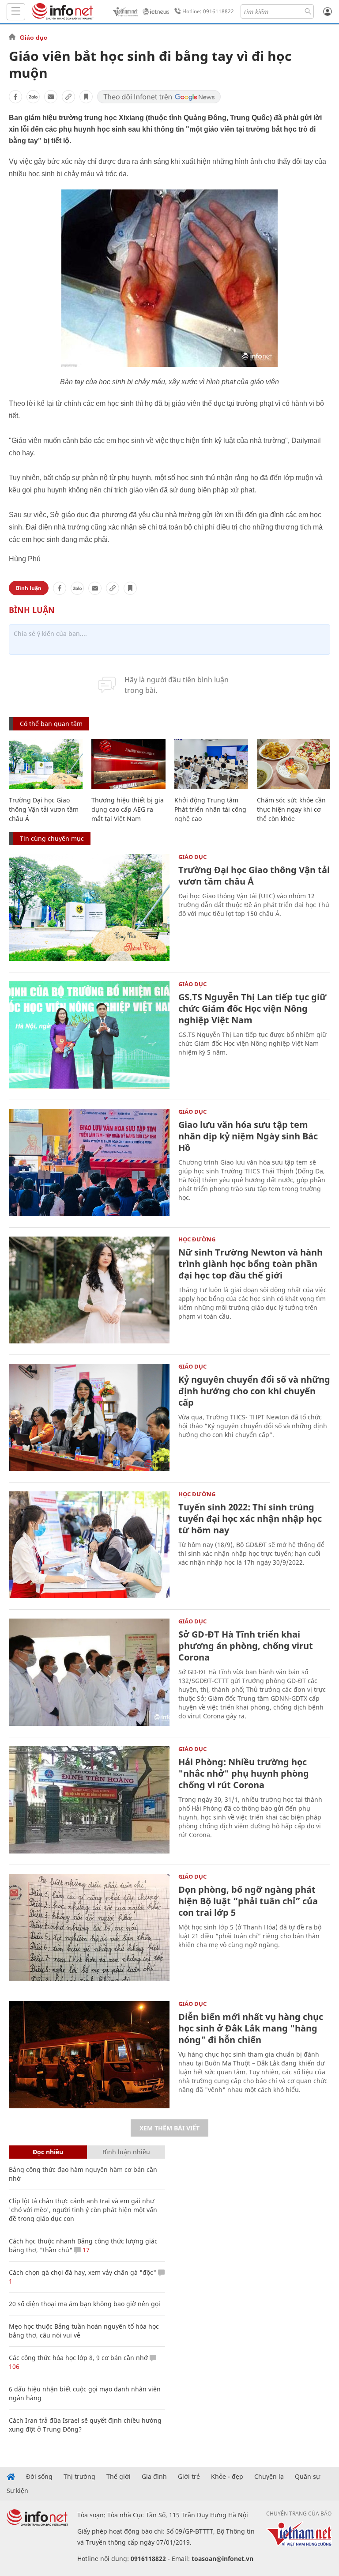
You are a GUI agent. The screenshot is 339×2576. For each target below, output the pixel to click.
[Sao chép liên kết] (68, 97)
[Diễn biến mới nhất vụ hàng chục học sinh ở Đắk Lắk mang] (89, 2055)
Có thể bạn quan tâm (51, 724)
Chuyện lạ (269, 2477)
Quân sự (307, 2477)
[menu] (16, 12)
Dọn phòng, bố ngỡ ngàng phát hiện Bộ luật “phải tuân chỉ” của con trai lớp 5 (248, 1901)
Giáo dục (34, 38)
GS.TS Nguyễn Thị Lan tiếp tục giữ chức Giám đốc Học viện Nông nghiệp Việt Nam (252, 1008)
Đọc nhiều (48, 2152)
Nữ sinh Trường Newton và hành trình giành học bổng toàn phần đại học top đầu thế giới (250, 1264)
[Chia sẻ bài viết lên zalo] (33, 97)
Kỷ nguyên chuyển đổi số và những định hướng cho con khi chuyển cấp (254, 1391)
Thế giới (119, 2477)
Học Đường (197, 1239)
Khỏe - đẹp (227, 2477)
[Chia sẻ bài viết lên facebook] (15, 97)
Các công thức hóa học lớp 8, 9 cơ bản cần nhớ (78, 2358)
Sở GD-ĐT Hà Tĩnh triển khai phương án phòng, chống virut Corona (246, 1646)
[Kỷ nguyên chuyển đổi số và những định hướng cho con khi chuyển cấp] (89, 1417)
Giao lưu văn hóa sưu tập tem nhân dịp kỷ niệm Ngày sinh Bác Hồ (248, 1136)
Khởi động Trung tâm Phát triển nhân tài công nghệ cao (210, 809)
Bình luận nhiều (126, 2152)
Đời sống (39, 2477)
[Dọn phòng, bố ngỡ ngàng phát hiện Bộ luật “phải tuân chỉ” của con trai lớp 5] (89, 1927)
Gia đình (154, 2477)
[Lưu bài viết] (86, 97)
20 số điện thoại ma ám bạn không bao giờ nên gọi (85, 2304)
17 (85, 2250)
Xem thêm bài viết (169, 2128)
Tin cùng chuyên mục (52, 838)
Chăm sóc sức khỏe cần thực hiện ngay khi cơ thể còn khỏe (291, 809)
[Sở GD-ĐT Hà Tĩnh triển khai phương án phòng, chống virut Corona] (89, 1672)
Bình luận (29, 588)
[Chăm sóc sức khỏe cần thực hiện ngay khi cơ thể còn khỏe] (294, 764)
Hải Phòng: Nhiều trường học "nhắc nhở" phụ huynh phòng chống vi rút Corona (244, 1773)
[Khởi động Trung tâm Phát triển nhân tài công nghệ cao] (211, 764)
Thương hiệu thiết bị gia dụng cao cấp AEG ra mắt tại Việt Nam (128, 809)
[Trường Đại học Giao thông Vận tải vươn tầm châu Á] (46, 764)
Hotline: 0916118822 (208, 11)
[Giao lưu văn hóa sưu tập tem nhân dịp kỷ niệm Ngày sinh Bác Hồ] (89, 1163)
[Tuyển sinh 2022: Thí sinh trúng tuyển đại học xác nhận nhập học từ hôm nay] (89, 1545)
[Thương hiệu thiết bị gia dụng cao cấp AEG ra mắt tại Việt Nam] (128, 764)
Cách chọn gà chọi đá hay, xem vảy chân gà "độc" (83, 2272)
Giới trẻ (189, 2477)
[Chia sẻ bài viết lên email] (51, 97)
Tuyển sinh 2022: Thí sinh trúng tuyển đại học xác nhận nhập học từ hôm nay (250, 1519)
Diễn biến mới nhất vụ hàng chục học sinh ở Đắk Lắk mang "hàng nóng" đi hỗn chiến (251, 2028)
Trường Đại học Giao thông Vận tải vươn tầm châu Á (44, 809)
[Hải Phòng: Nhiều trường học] (89, 1800)
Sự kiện (17, 2491)
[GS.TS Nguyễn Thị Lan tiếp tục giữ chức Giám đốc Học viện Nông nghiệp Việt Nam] (89, 1035)
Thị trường (79, 2477)
